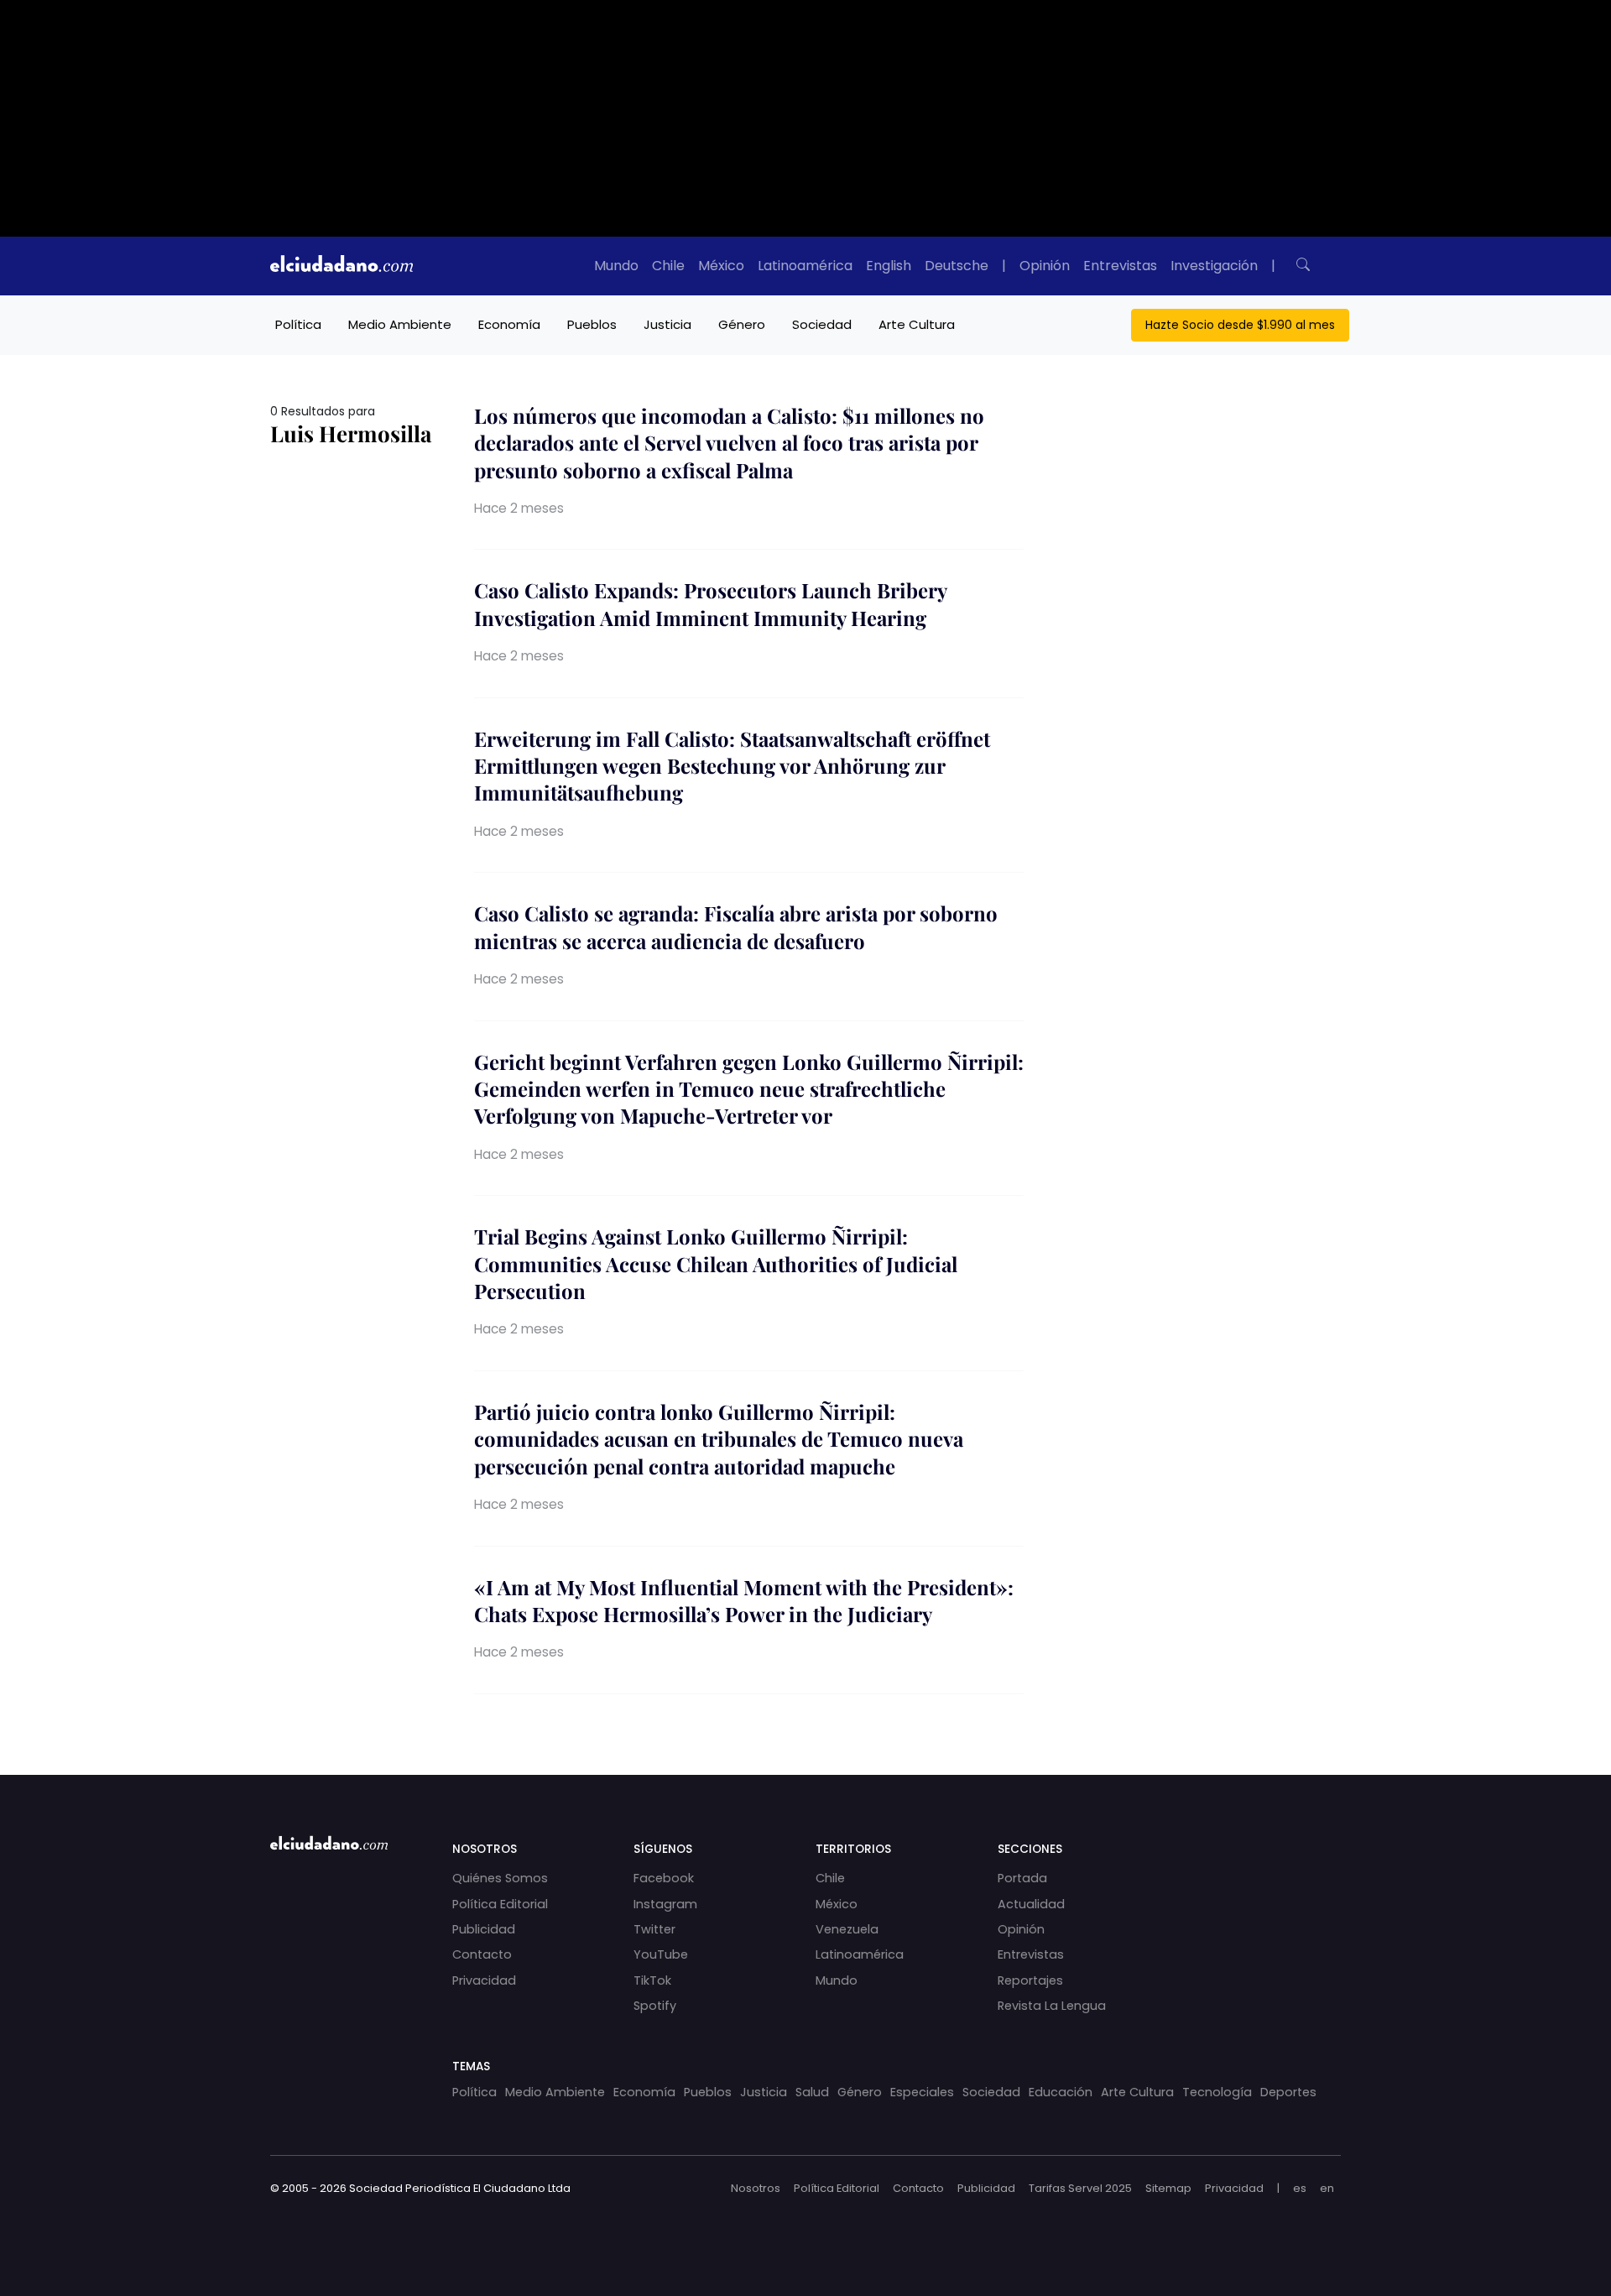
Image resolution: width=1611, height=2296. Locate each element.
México (721, 266)
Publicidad (484, 1929)
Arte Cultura (917, 324)
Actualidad (1031, 1904)
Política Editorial (500, 1904)
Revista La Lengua (1052, 2006)
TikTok (652, 1980)
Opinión (1045, 266)
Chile (668, 266)
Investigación (1214, 266)
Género (742, 324)
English (889, 266)
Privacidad (484, 1980)
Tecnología (1217, 2092)
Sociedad (822, 324)
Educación (1061, 2092)
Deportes (1288, 2092)
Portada (1022, 1878)
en (1327, 2188)
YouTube (661, 1954)
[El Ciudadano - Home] (341, 266)
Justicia (667, 324)
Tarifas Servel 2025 (1080, 2188)
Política (298, 324)
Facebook (664, 1878)
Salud (812, 2092)
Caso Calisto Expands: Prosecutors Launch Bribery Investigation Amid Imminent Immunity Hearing (710, 603)
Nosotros (756, 2188)
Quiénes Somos (500, 1878)
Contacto (482, 1954)
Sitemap (1168, 2188)
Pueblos (592, 324)
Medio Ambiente (400, 324)
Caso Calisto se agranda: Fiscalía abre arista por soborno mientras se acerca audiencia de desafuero (736, 926)
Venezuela (847, 1929)
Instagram (665, 1904)
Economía (509, 324)
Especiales (922, 2092)
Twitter (654, 1929)
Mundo (616, 266)
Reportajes (1030, 1980)
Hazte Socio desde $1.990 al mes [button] (1240, 325)
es (1300, 2188)
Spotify (655, 2006)
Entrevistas (1120, 266)
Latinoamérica (805, 266)
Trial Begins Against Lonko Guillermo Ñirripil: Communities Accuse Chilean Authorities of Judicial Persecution (716, 1263)
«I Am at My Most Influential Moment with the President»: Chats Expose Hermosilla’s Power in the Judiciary (744, 1600)
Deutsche (957, 266)
